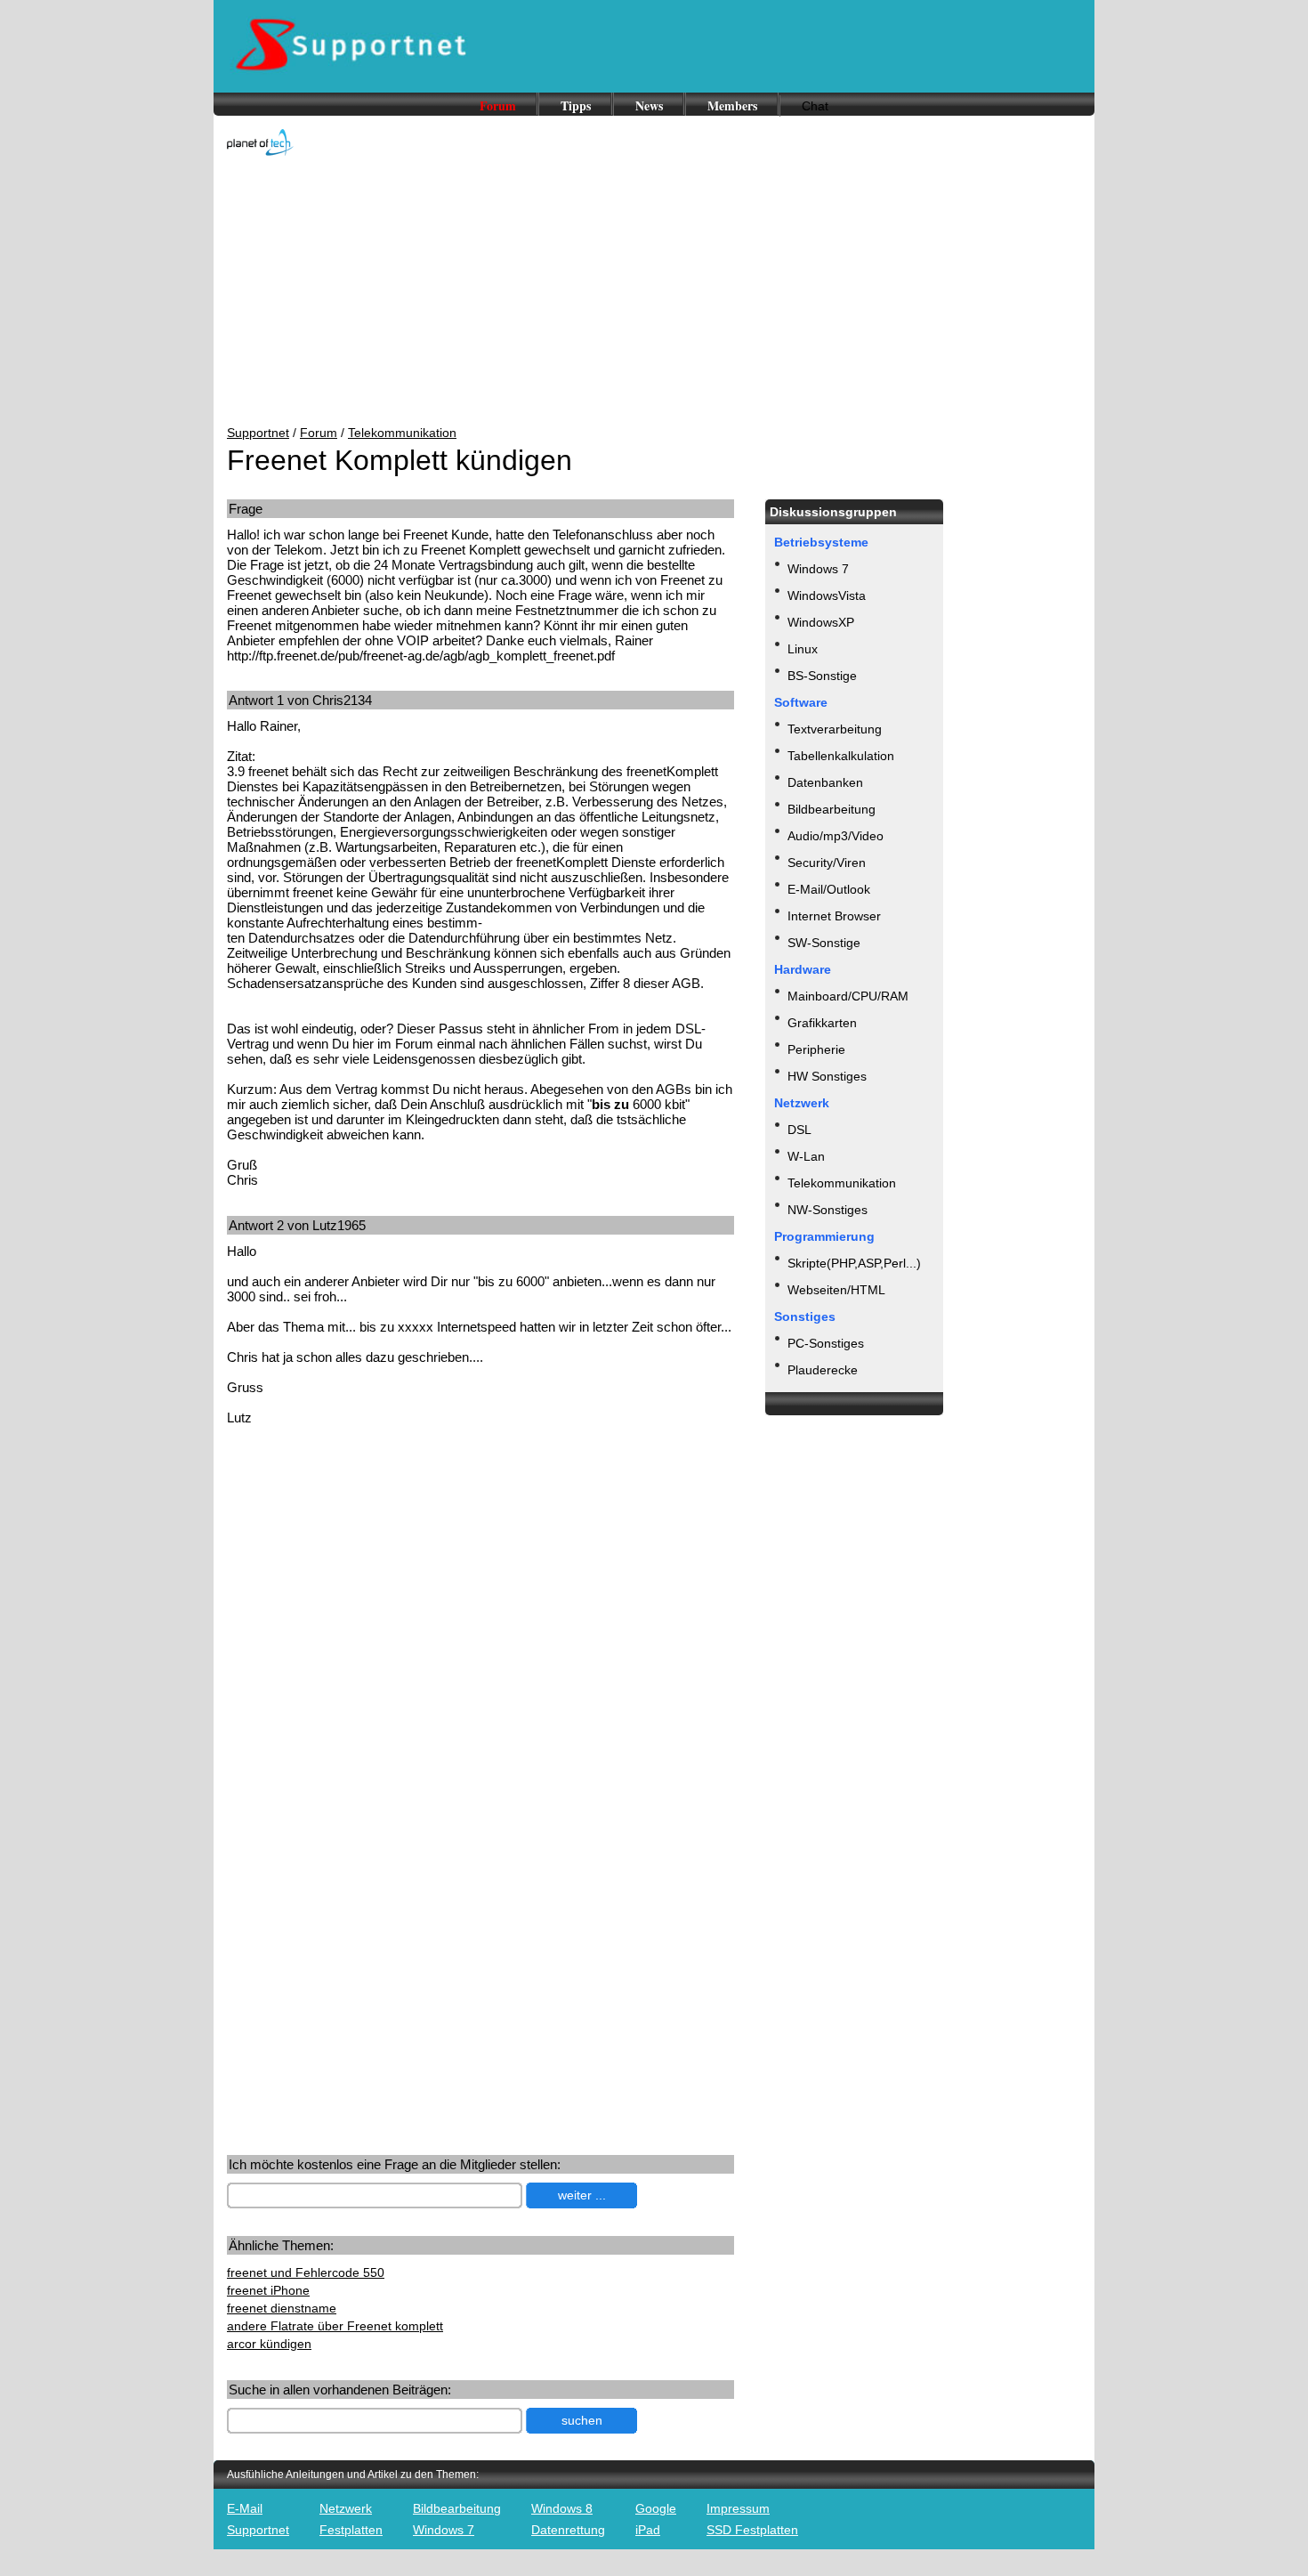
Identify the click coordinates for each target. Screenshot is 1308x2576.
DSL (799, 1130)
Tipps (576, 105)
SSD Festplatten (752, 2530)
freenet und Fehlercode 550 (306, 2272)
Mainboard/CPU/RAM (848, 996)
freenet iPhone (268, 2290)
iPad (648, 2530)
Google (656, 2508)
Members (732, 105)
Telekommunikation (402, 433)
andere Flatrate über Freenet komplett (335, 2326)
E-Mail (245, 2508)
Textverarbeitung (835, 729)
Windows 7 (818, 569)
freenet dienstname (282, 2308)
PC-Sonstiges (826, 1343)
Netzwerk (346, 2508)
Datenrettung (568, 2530)
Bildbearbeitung (832, 809)
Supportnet (258, 433)
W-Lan (806, 1156)
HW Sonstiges (827, 1076)
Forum (498, 105)
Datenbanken (825, 782)
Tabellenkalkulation (841, 756)
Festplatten (351, 2530)
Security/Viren (827, 863)
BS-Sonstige (822, 676)
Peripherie (816, 1049)
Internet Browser (834, 916)
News (649, 105)
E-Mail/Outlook (829, 889)
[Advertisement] (654, 292)
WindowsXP (821, 622)
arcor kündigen (269, 2344)
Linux (803, 649)
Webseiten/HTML (836, 1290)
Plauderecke (823, 1370)
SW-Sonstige (824, 943)
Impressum (738, 2508)
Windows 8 (562, 2508)
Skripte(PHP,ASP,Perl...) (854, 1263)
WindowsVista (827, 595)
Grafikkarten (822, 1023)
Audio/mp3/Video (836, 836)
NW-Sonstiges (828, 1210)
